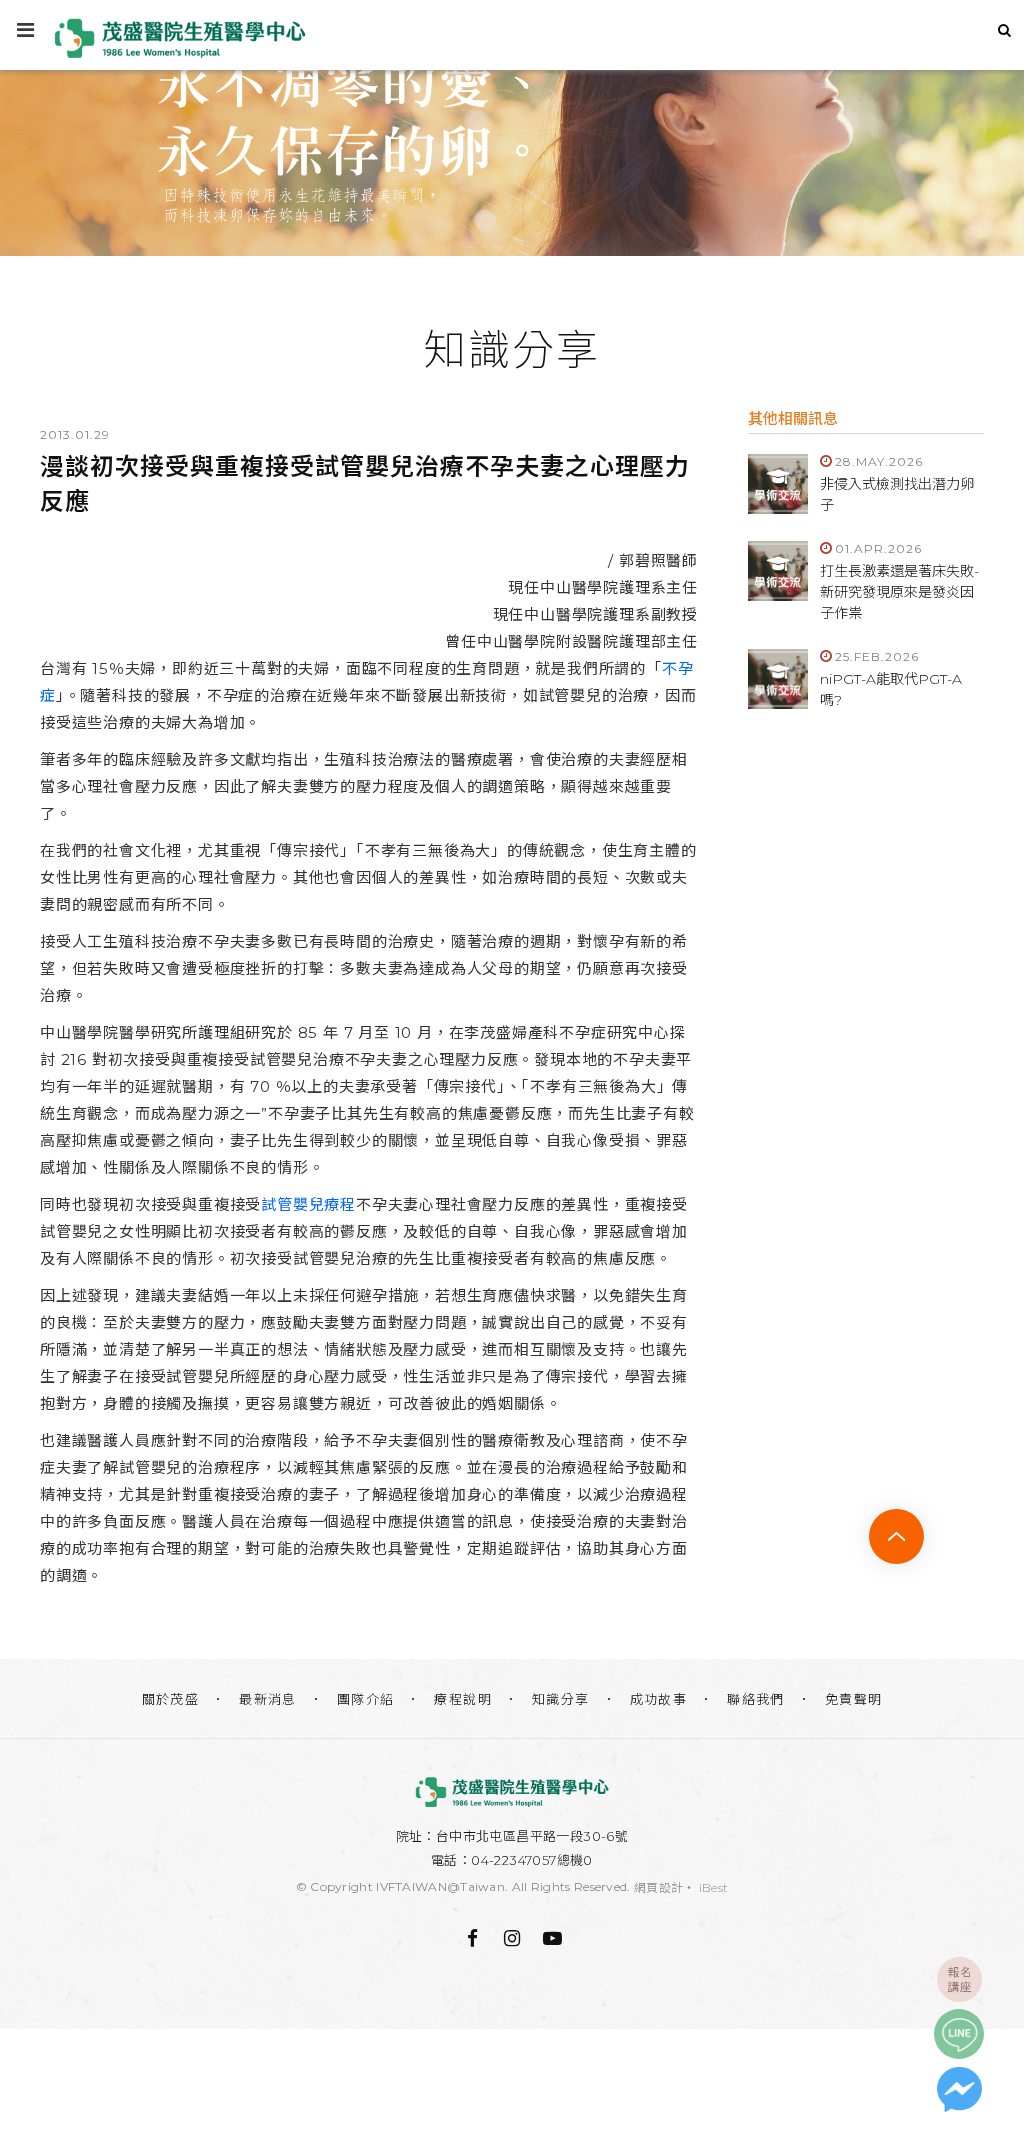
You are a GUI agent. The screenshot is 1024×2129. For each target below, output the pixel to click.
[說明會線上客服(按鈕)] (959, 1979)
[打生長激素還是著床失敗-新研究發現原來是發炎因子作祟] (778, 571)
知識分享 (561, 1699)
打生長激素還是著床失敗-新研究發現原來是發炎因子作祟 (899, 592)
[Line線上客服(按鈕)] (959, 2034)
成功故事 (659, 1699)
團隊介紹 (366, 1699)
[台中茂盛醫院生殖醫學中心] (512, 1792)
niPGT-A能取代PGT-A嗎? (891, 689)
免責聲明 (854, 1699)
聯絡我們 (756, 1699)
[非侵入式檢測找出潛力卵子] (778, 484)
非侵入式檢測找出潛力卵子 (897, 494)
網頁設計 (658, 1887)
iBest (714, 1887)
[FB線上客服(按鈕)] (959, 2089)
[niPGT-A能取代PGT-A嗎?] (778, 679)
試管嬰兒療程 (308, 1204)
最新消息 (268, 1699)
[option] (512, 128)
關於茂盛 (171, 1699)
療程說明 (463, 1699)
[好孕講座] (512, 128)
